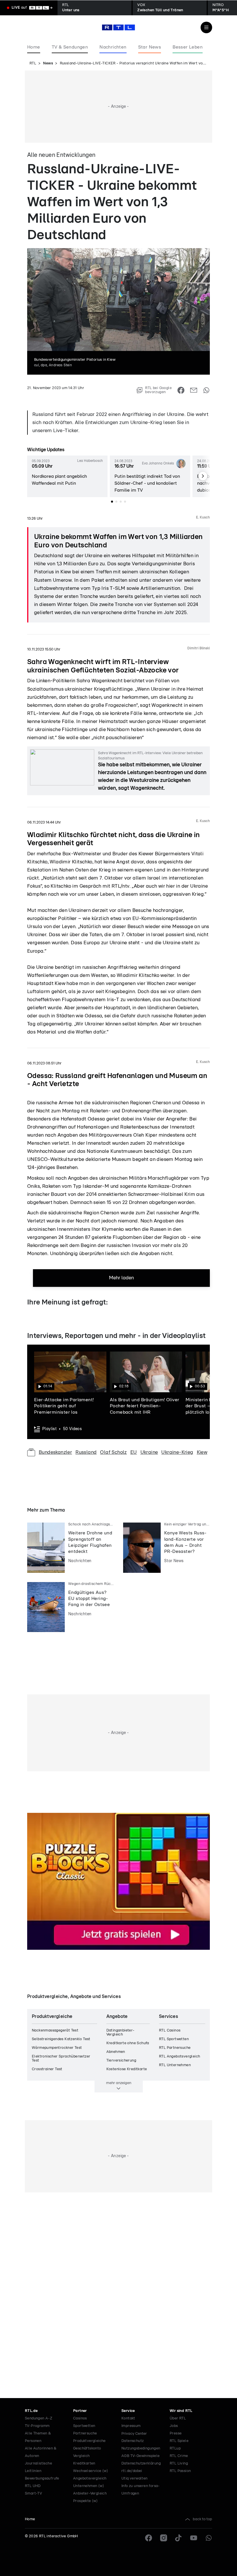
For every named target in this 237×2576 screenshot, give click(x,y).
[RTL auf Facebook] (149, 2538)
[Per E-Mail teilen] (194, 390)
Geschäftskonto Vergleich (87, 2452)
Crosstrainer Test (47, 2069)
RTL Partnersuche (175, 2048)
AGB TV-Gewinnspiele (141, 2456)
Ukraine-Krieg (177, 1452)
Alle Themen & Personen (38, 2437)
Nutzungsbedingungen (141, 2448)
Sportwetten (84, 2426)
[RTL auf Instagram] (164, 2538)
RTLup (175, 2448)
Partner (80, 2411)
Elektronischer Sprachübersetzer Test (61, 2059)
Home (30, 2519)
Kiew (202, 1452)
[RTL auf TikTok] (179, 2538)
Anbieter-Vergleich (90, 2494)
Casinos (80, 2418)
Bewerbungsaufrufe (42, 2479)
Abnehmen (116, 2052)
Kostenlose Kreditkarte (127, 2069)
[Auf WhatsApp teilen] (206, 390)
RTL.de (31, 2411)
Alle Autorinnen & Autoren (41, 2452)
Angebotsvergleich (90, 2479)
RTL (33, 63)
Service (128, 2411)
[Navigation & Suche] (206, 27)
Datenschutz (133, 2441)
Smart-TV (33, 2494)
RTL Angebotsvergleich (179, 2056)
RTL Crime (179, 2456)
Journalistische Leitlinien (38, 2467)
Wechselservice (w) (91, 2471)
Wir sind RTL (181, 2411)
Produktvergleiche (89, 2441)
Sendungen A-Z (39, 2418)
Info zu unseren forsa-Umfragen (141, 2490)
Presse (176, 2433)
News (48, 63)
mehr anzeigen (119, 2083)
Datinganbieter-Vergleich (121, 2033)
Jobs (174, 2426)
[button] (67, 476)
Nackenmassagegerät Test (55, 2030)
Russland (86, 1452)
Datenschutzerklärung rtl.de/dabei (141, 2467)
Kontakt (128, 2418)
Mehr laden (121, 1278)
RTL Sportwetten (174, 2039)
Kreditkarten (84, 2463)
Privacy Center (134, 2434)
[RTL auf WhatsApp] (209, 2538)
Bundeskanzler (55, 1452)
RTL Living (179, 2463)
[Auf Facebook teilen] (181, 390)
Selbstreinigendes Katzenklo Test (61, 2039)
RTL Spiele (179, 2441)
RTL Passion (180, 2471)
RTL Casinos (170, 2030)
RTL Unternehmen (175, 2065)
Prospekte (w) (85, 2501)
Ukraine (149, 1452)
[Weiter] (203, 476)
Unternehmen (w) (89, 2486)
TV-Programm (37, 2426)
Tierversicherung (121, 2061)
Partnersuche (85, 2433)
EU (134, 1452)
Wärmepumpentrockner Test (57, 2048)
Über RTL (178, 2418)
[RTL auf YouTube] (194, 2538)
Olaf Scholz (113, 1452)
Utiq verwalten (135, 2479)
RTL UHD (33, 2486)
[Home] (118, 27)
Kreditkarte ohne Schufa (128, 2043)
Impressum (131, 2426)
